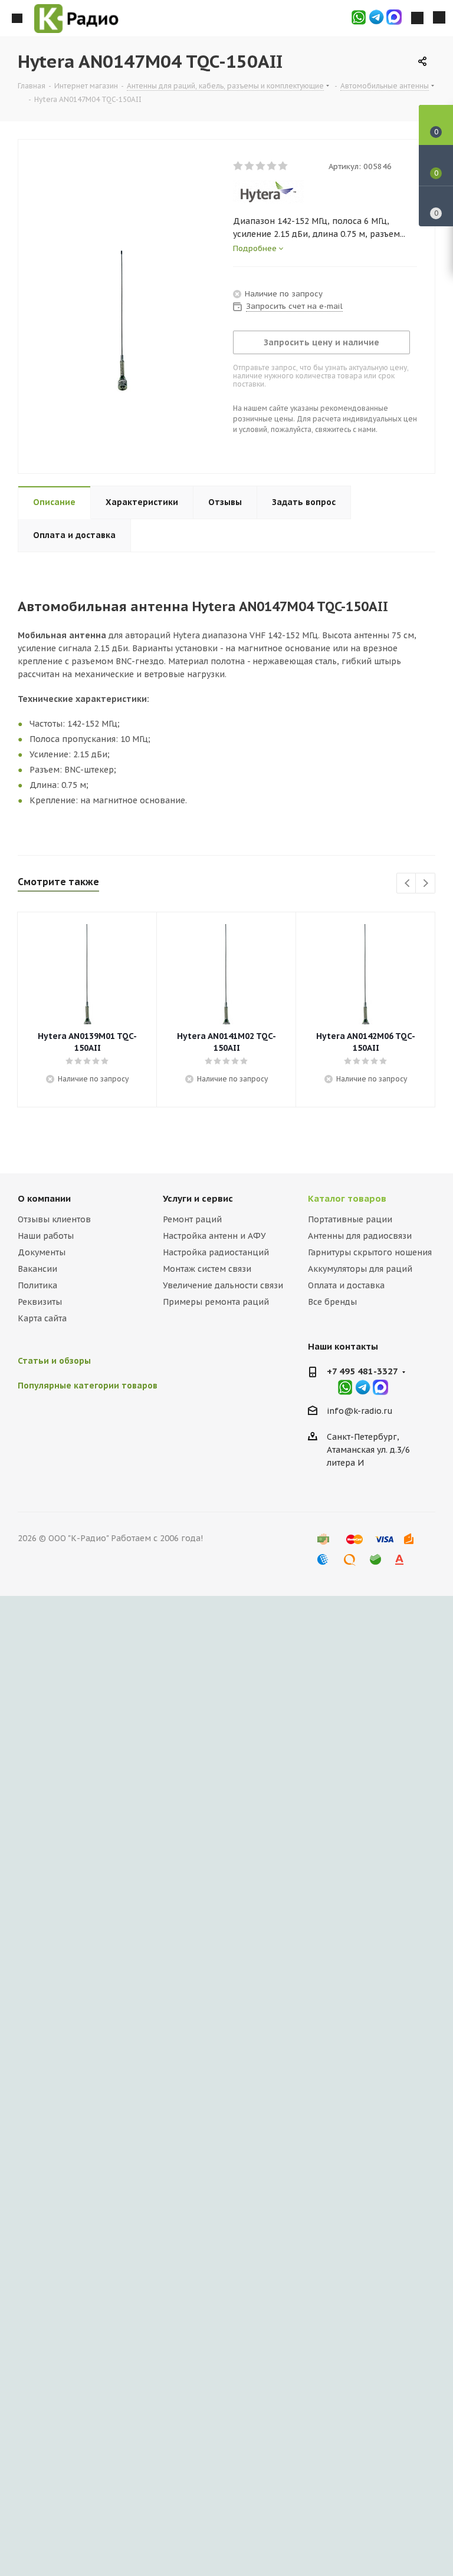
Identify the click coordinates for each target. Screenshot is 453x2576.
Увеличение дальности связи (223, 1285)
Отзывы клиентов (54, 1219)
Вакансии (37, 1269)
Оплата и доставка (346, 1285)
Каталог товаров (347, 1198)
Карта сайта (42, 1318)
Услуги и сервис (198, 1198)
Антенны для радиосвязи (360, 1236)
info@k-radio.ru (360, 1411)
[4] (272, 166)
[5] (283, 166)
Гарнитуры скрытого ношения (370, 1252)
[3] (261, 166)
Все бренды (332, 1302)
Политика (37, 1285)
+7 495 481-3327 (362, 1371)
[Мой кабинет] (417, 18)
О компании (44, 1198)
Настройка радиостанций (216, 1252)
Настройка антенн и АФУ (214, 1236)
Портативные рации (350, 1219)
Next (426, 884)
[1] (239, 166)
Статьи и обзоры (54, 1361)
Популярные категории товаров (88, 1386)
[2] (250, 166)
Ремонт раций (192, 1219)
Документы (42, 1252)
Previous (407, 884)
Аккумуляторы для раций (360, 1269)
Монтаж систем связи (207, 1269)
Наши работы (46, 1236)
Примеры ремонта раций (216, 1302)
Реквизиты (40, 1302)
